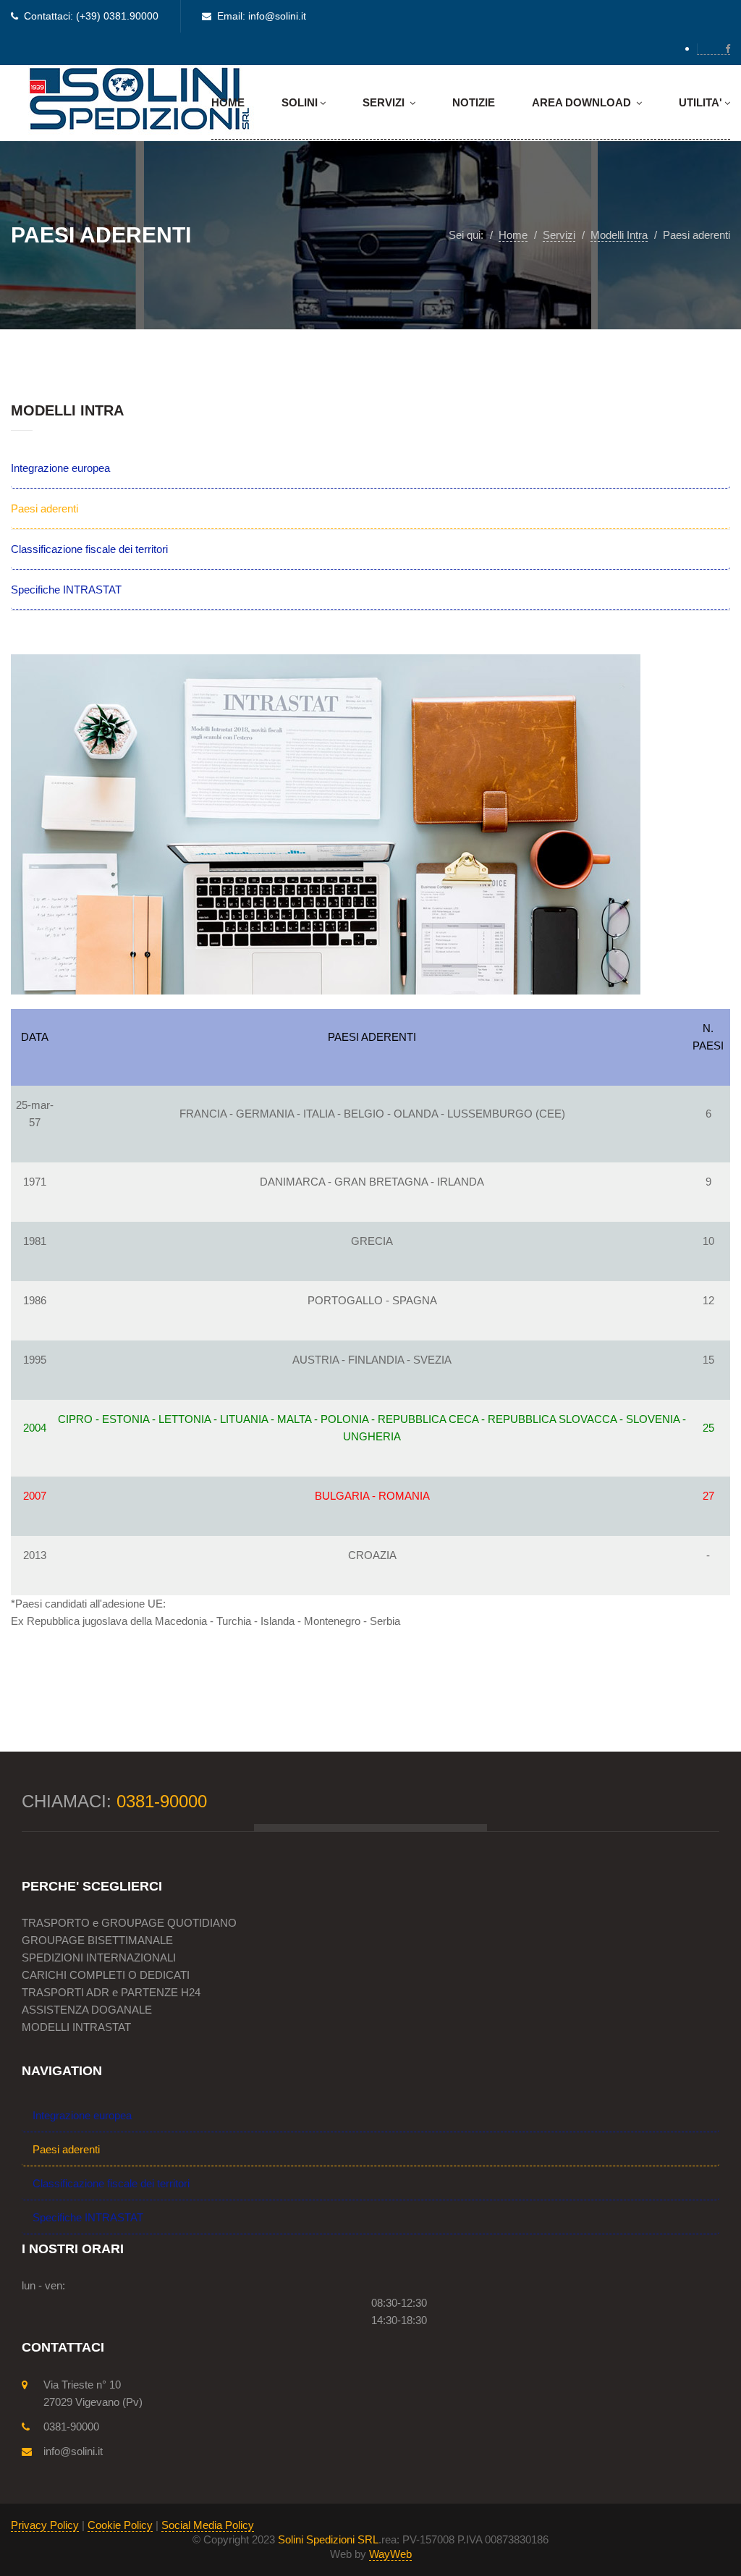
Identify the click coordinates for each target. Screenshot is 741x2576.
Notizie (474, 102)
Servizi (385, 102)
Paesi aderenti (45, 508)
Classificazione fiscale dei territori (89, 549)
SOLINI (300, 102)
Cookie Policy (120, 2525)
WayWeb (390, 2554)
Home (228, 102)
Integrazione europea (60, 468)
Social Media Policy (208, 2525)
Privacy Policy (45, 2525)
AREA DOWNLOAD (583, 102)
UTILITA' (700, 102)
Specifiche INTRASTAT (66, 590)
